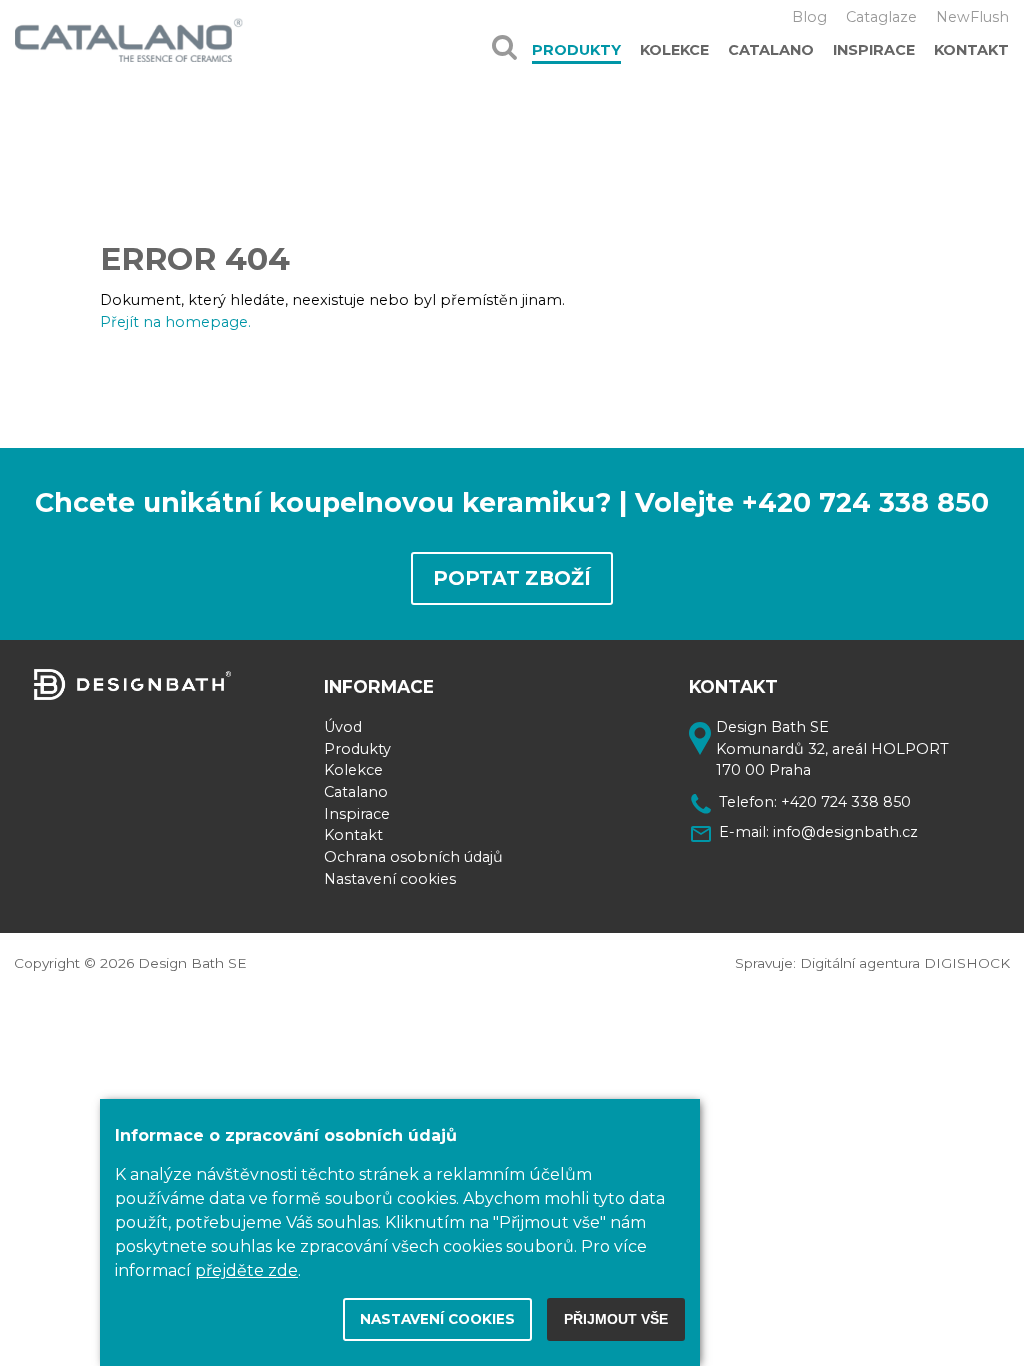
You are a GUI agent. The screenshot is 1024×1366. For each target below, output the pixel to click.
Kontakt (971, 50)
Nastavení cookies (390, 879)
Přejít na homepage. (175, 322)
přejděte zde (246, 1270)
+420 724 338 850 (846, 802)
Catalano (771, 50)
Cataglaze (881, 17)
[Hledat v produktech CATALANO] (504, 40)
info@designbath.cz (845, 832)
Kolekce (674, 50)
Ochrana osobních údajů (413, 857)
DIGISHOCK (967, 963)
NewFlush (972, 17)
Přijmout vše (616, 1319)
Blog (809, 17)
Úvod (343, 727)
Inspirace (874, 50)
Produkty (576, 50)
